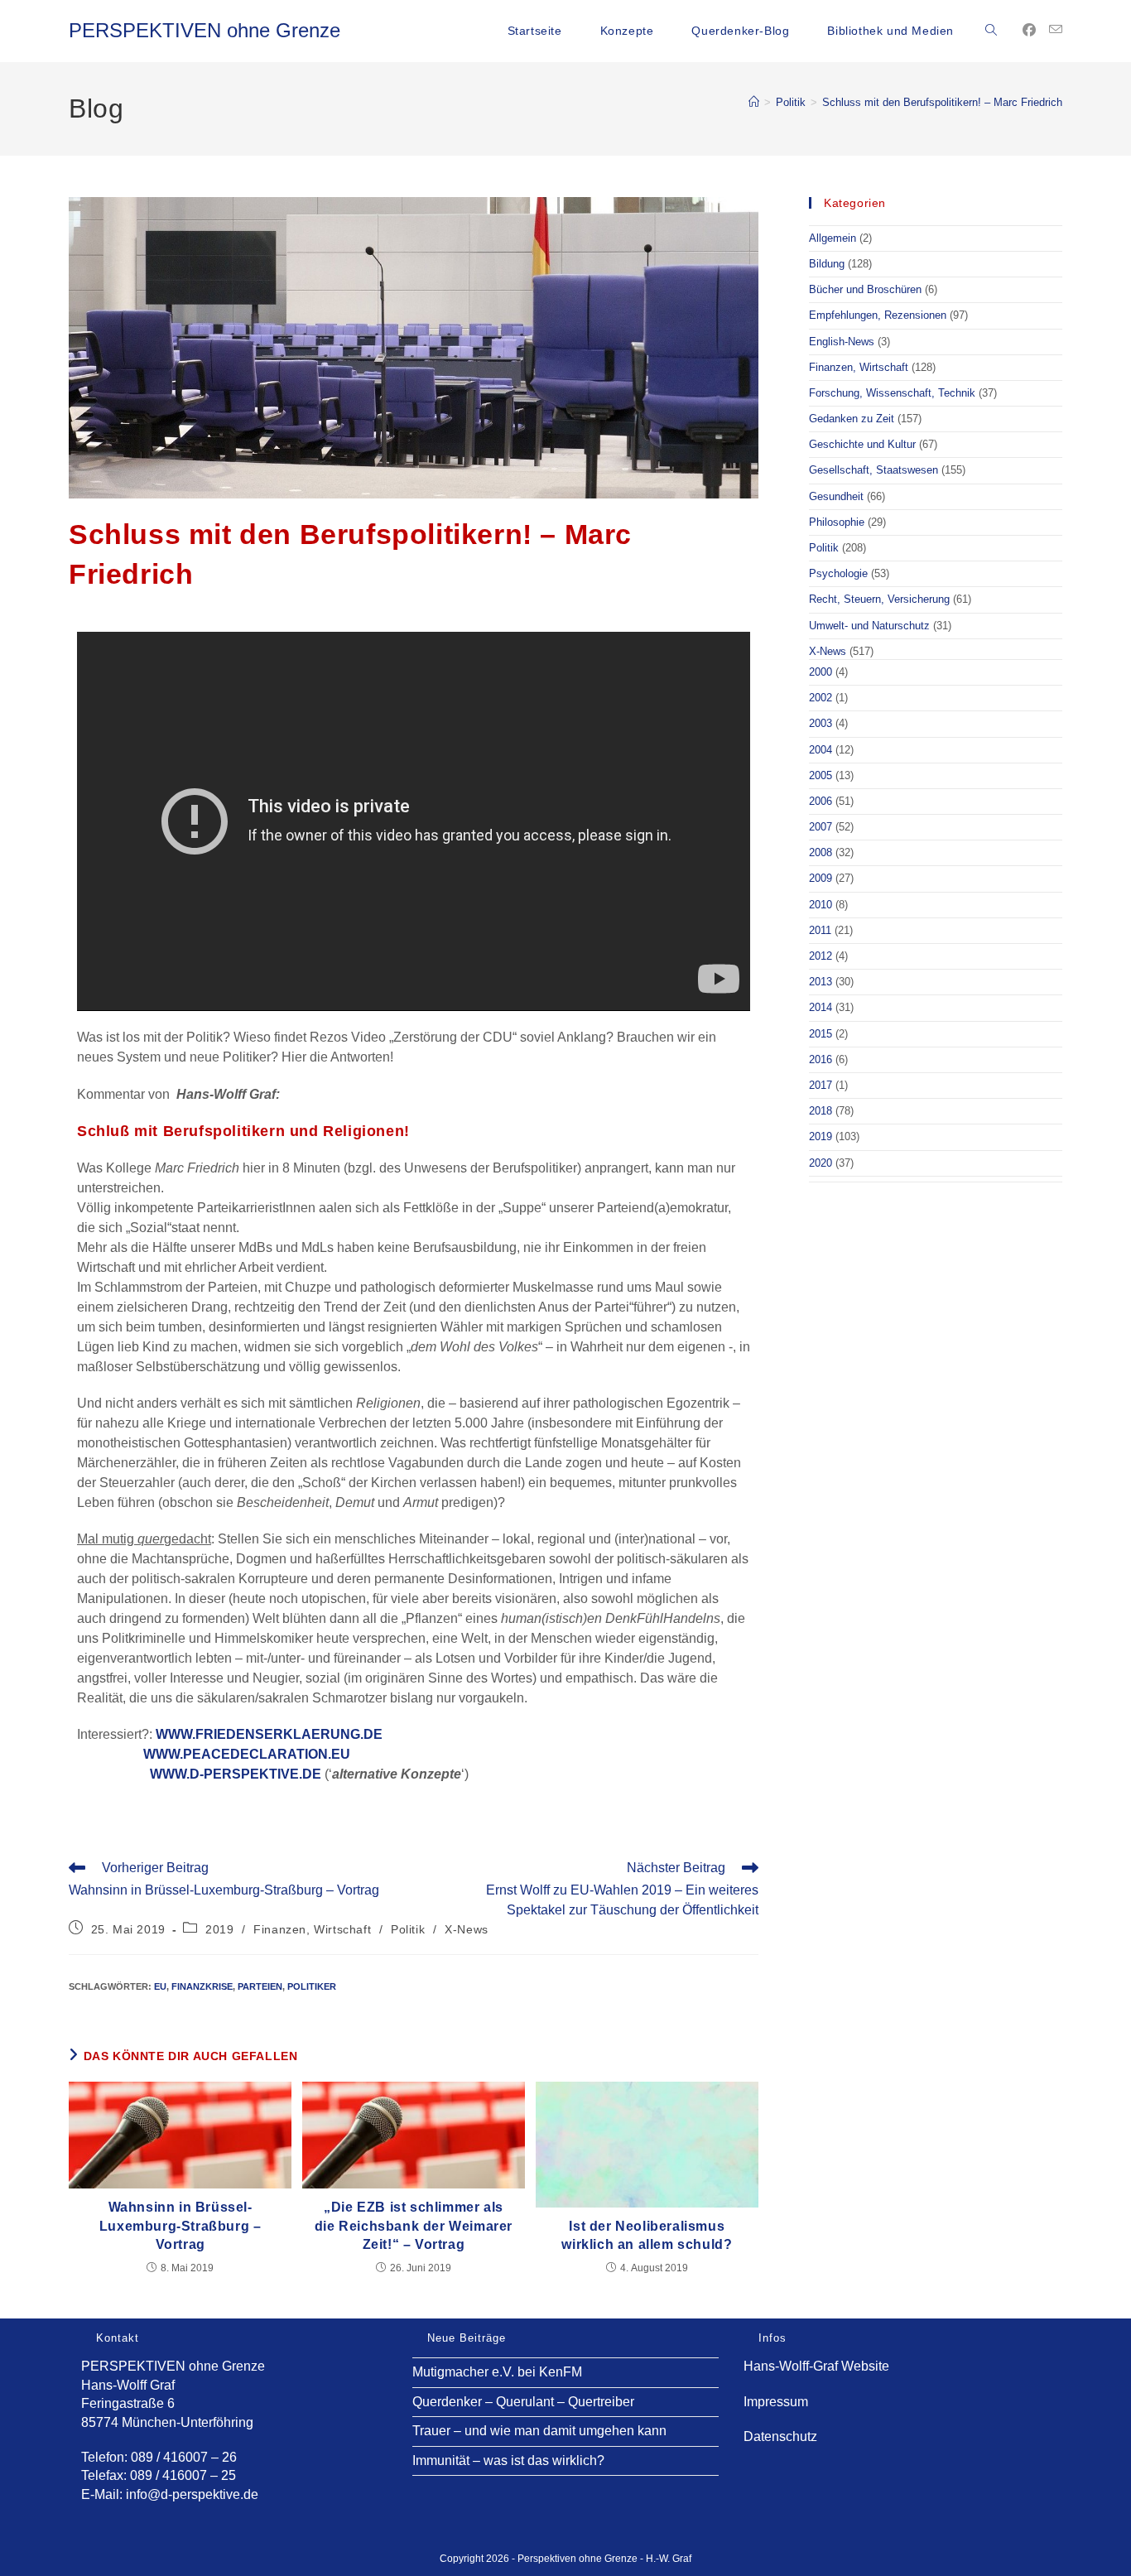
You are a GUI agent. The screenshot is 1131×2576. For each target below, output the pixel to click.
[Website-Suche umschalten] (991, 31)
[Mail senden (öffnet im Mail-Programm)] (1056, 30)
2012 (821, 956)
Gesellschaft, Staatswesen (874, 470)
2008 (821, 852)
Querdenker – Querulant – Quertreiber (523, 2402)
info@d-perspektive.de (192, 2494)
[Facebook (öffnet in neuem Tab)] (1029, 30)
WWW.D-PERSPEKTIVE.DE (236, 1774)
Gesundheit (836, 496)
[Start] (754, 102)
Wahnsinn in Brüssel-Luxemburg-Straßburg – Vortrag (180, 2226)
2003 (821, 723)
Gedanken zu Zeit (852, 419)
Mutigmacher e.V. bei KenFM (497, 2372)
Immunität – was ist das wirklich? (508, 2460)
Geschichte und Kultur (862, 444)
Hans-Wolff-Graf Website (816, 2366)
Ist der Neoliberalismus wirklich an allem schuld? (647, 2235)
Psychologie (838, 573)
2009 (821, 878)
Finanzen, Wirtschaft (312, 1929)
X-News (467, 1929)
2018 (821, 1111)
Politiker (312, 1986)
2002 (821, 698)
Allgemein (833, 238)
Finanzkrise (202, 1986)
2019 (219, 1929)
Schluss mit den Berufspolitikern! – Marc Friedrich (942, 102)
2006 (821, 801)
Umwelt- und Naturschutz (869, 626)
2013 (821, 982)
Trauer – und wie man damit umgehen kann (539, 2431)
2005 (821, 775)
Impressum (776, 2402)
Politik (408, 1929)
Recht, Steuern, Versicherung (879, 599)
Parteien (260, 1986)
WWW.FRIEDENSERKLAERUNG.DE (269, 1734)
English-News (842, 342)
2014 (821, 1007)
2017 (821, 1085)
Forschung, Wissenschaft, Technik (892, 393)
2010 (821, 905)
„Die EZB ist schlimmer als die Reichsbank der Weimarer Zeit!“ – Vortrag (414, 2226)
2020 (821, 1163)
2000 (821, 672)
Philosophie (837, 522)
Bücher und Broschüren (865, 289)
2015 (821, 1034)
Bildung (827, 264)
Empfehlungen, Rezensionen (878, 315)
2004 (821, 750)
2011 (820, 930)
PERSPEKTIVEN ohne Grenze (205, 30)
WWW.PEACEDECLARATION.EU (247, 1754)
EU (160, 1986)
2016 (821, 1059)
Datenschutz (780, 2436)
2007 (821, 827)
